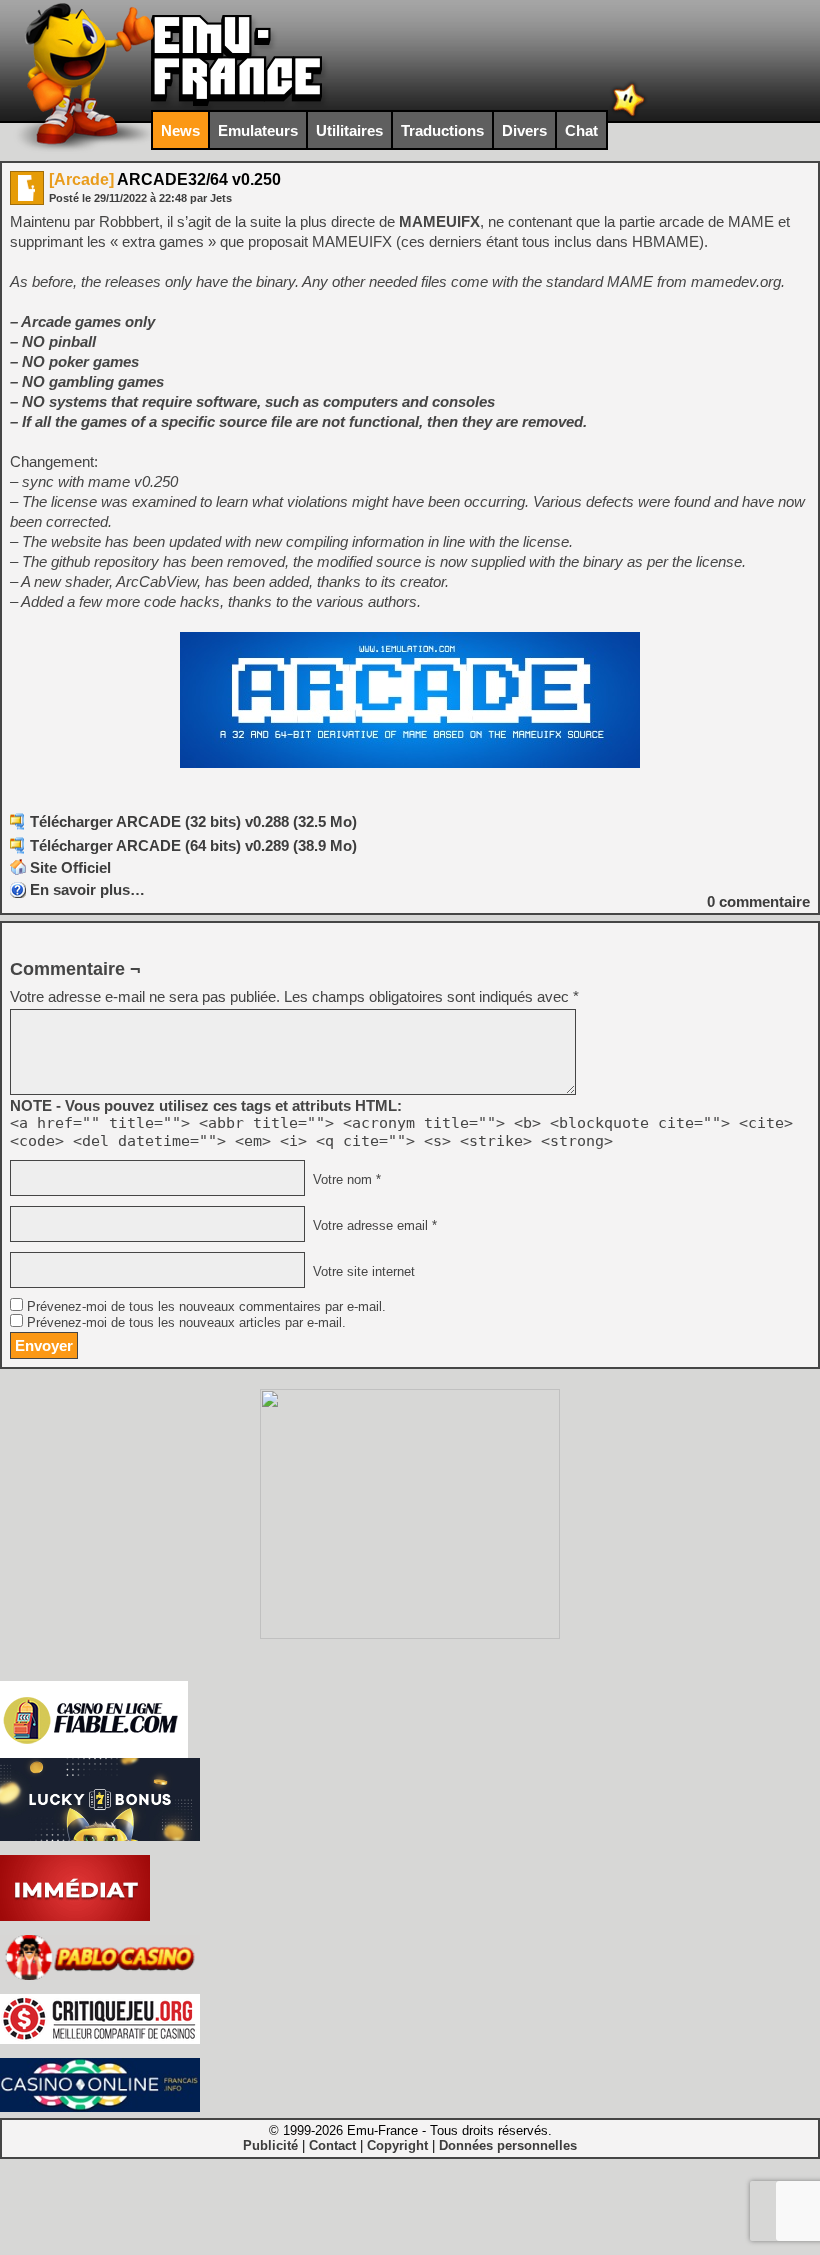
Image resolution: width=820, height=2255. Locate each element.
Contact (332, 2145)
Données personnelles (508, 2145)
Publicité (270, 2145)
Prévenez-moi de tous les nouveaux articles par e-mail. (186, 1323)
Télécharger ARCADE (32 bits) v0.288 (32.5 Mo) (193, 821)
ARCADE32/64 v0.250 (165, 179)
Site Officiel (70, 867)
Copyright (397, 2145)
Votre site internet (362, 1272)
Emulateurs (258, 130)
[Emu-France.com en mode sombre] (629, 114)
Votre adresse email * (373, 1226)
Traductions (442, 130)
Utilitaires (349, 130)
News (180, 130)
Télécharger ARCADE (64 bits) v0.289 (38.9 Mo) (193, 845)
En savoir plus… (87, 889)
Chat (581, 130)
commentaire (758, 901)
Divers (524, 130)
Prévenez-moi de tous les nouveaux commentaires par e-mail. (206, 1307)
